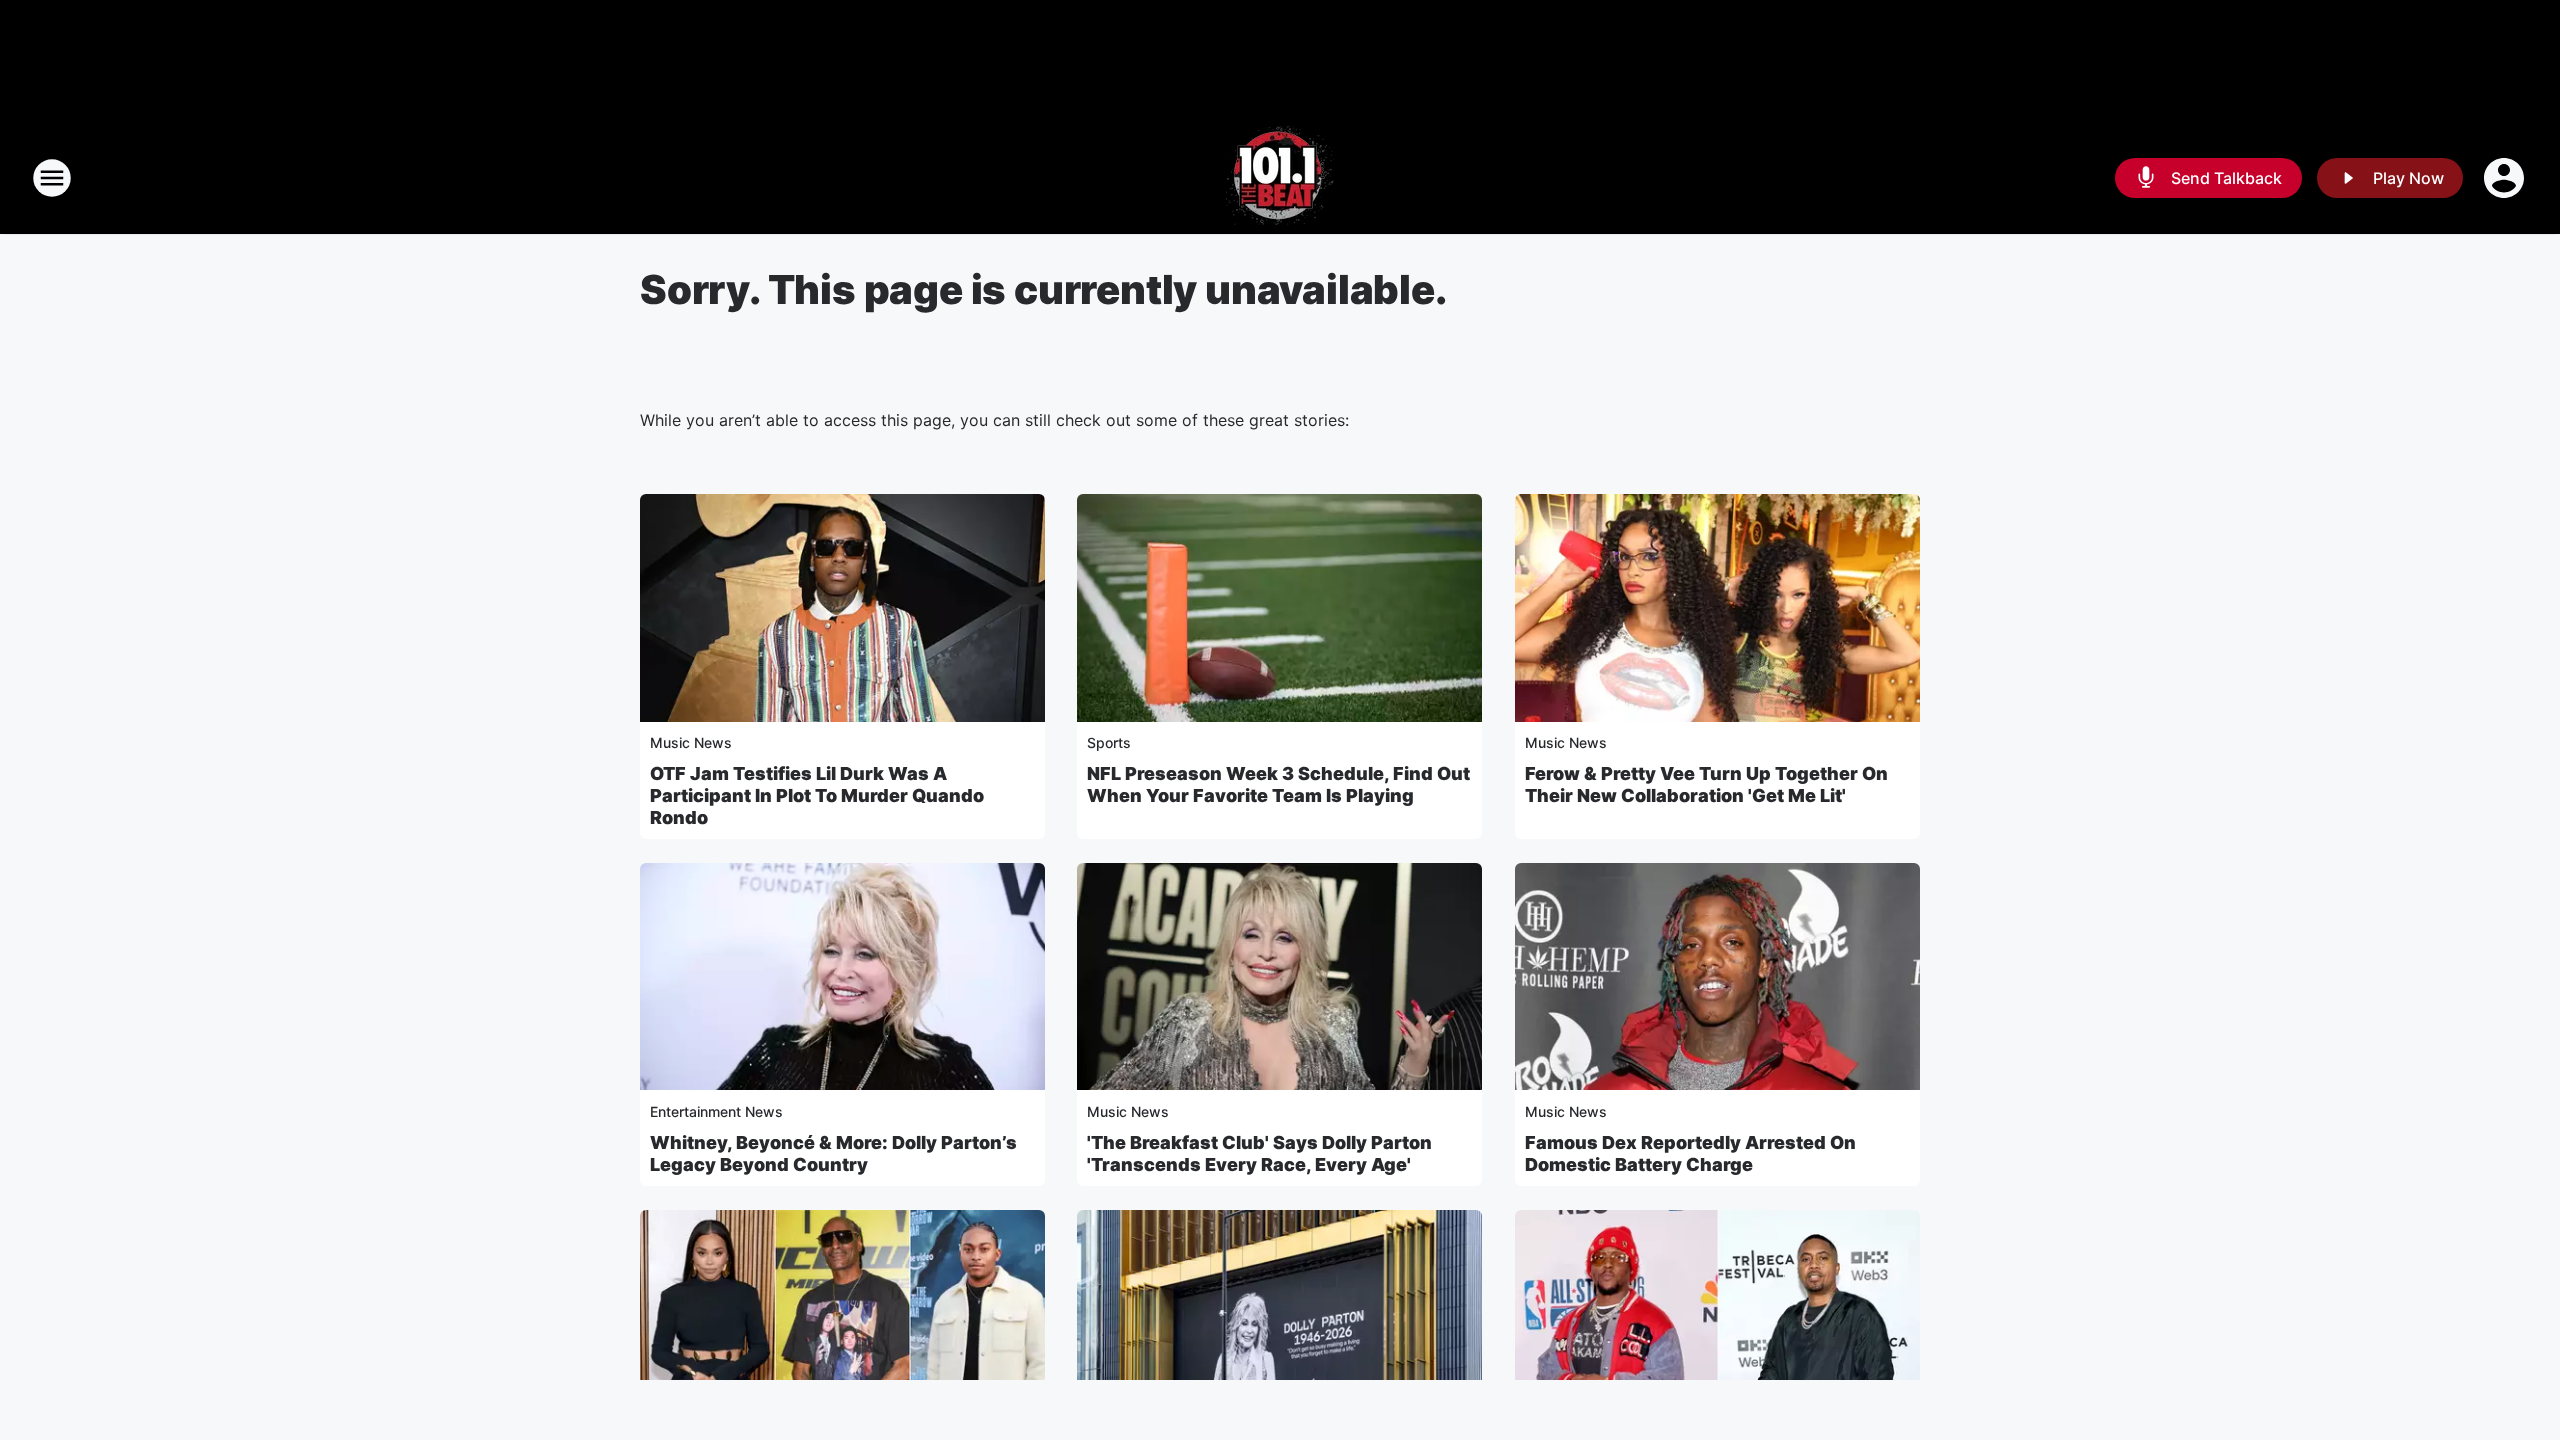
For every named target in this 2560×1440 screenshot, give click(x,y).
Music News (691, 742)
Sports (1109, 742)
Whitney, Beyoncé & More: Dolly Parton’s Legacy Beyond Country (833, 1153)
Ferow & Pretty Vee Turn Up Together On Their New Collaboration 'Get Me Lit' (1706, 784)
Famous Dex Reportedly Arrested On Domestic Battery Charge (1690, 1153)
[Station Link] (1280, 178)
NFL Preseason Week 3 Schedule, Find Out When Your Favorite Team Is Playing (1278, 784)
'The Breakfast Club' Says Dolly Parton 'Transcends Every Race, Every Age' (1259, 1153)
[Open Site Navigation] (52, 178)
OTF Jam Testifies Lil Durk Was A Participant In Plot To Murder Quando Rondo (817, 795)
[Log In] (2506, 178)
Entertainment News (716, 1111)
